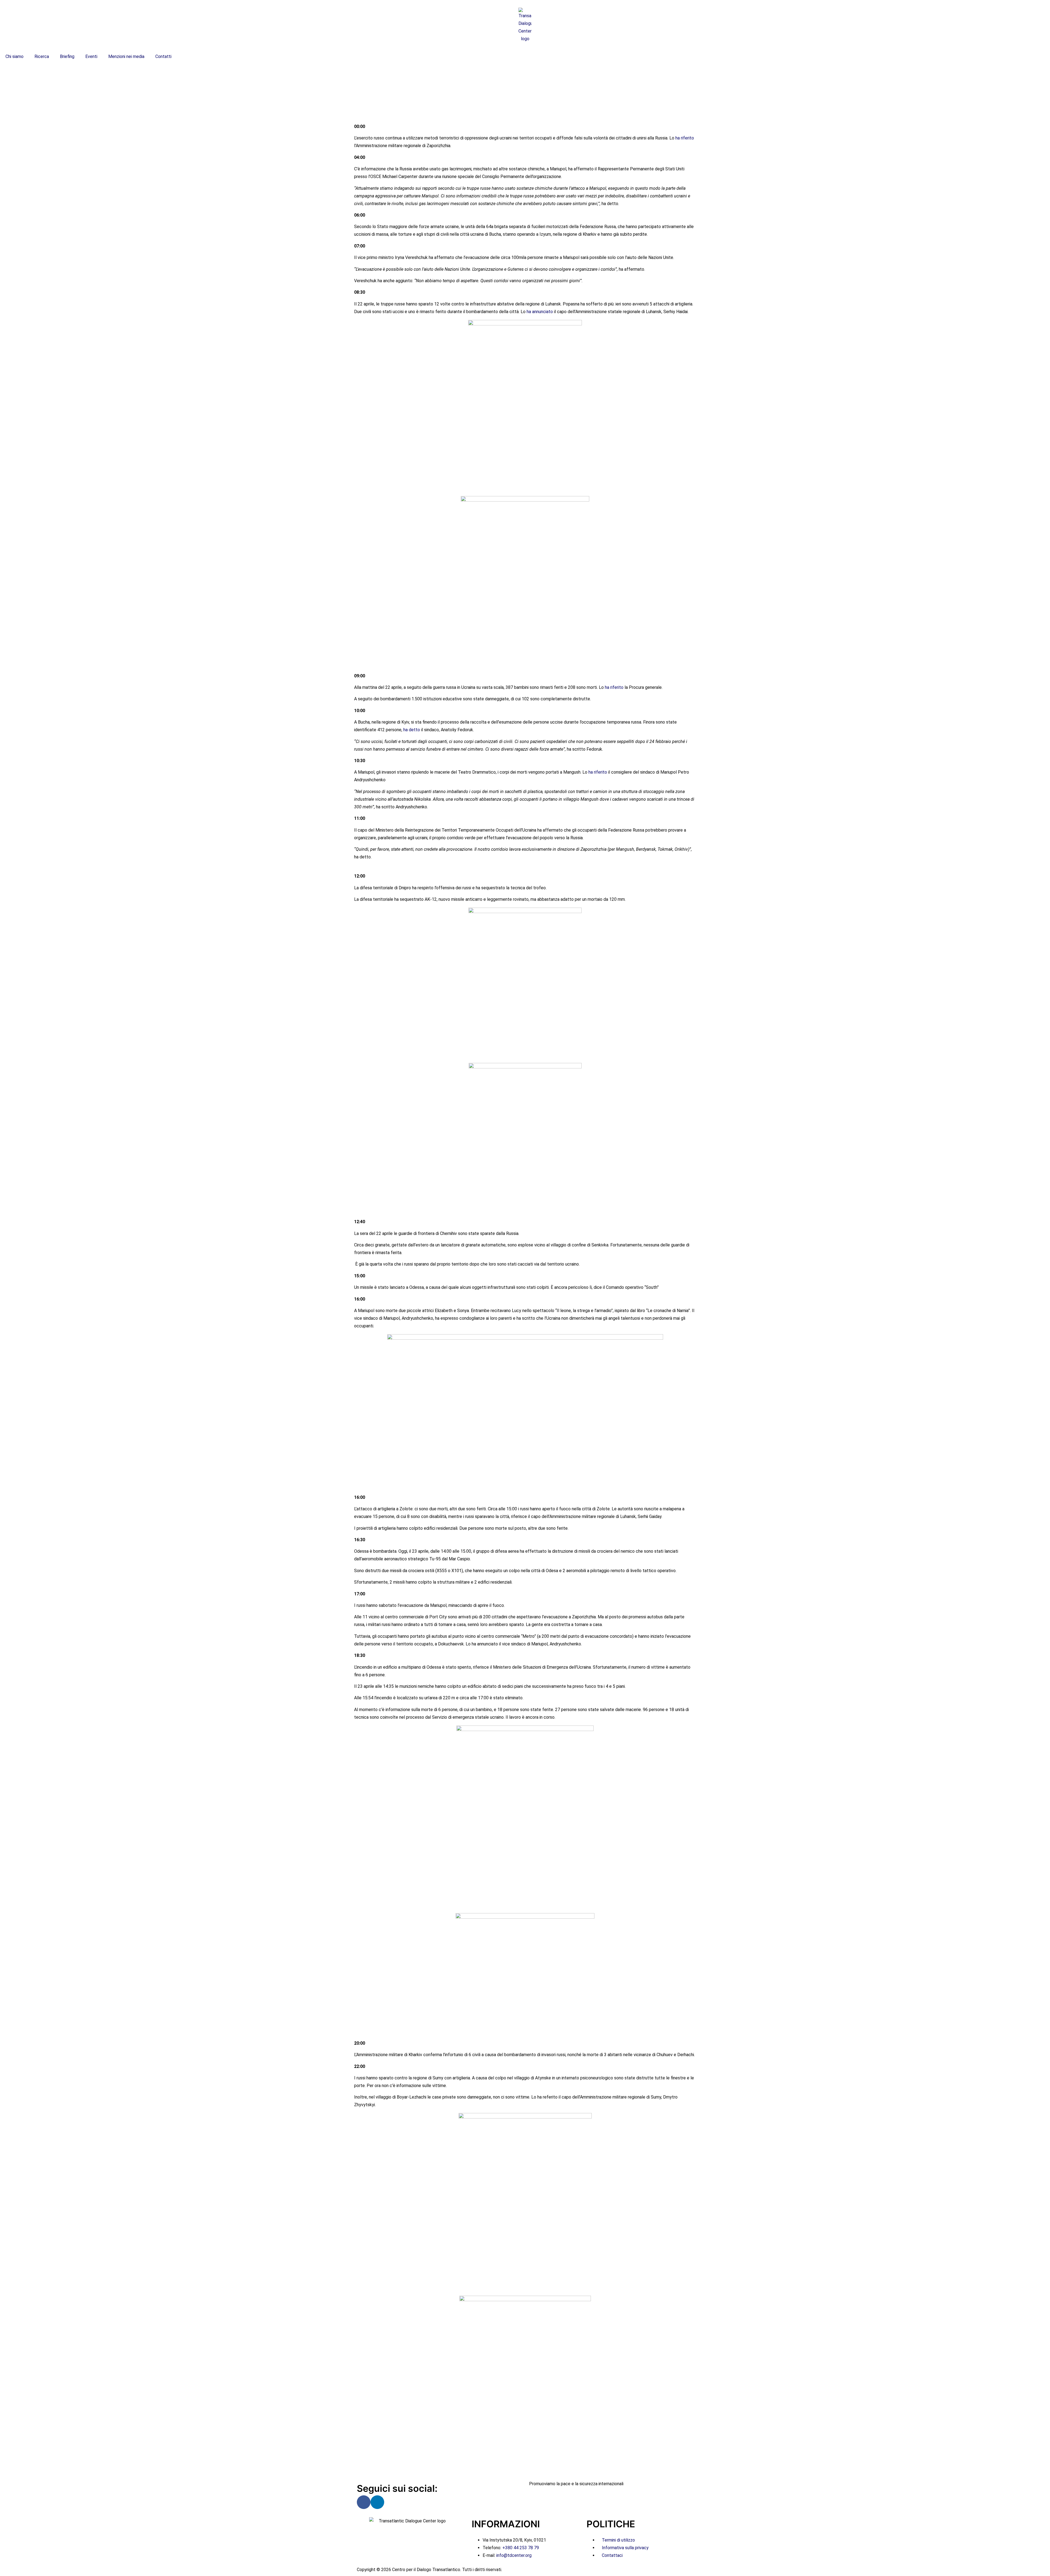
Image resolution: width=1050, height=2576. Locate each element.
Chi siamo (14, 56)
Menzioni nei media (126, 56)
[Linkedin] (377, 2502)
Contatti (163, 56)
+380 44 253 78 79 (521, 2548)
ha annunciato (540, 312)
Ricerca (42, 56)
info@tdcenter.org (514, 2555)
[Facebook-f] (364, 2502)
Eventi (91, 56)
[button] (525, 82)
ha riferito (685, 138)
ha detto (412, 730)
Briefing (67, 56)
